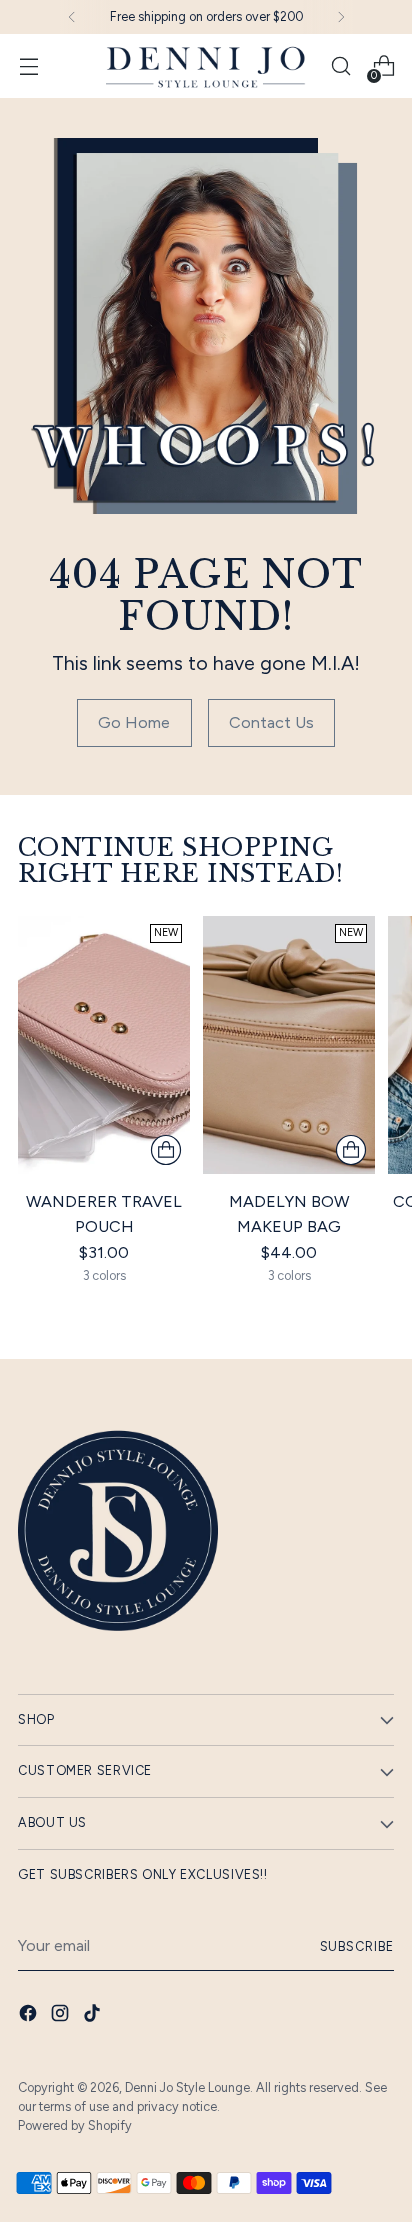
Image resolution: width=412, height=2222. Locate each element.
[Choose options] (166, 1150)
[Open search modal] (340, 66)
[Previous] (72, 17)
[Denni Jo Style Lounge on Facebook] (30, 2016)
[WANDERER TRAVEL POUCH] (104, 1045)
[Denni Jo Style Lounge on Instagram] (62, 2016)
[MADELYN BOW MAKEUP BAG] (289, 1045)
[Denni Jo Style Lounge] (206, 66)
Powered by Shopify (75, 2125)
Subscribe (357, 1946)
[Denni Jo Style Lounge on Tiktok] (94, 2016)
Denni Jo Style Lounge (187, 2087)
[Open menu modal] (28, 66)
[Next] (341, 17)
